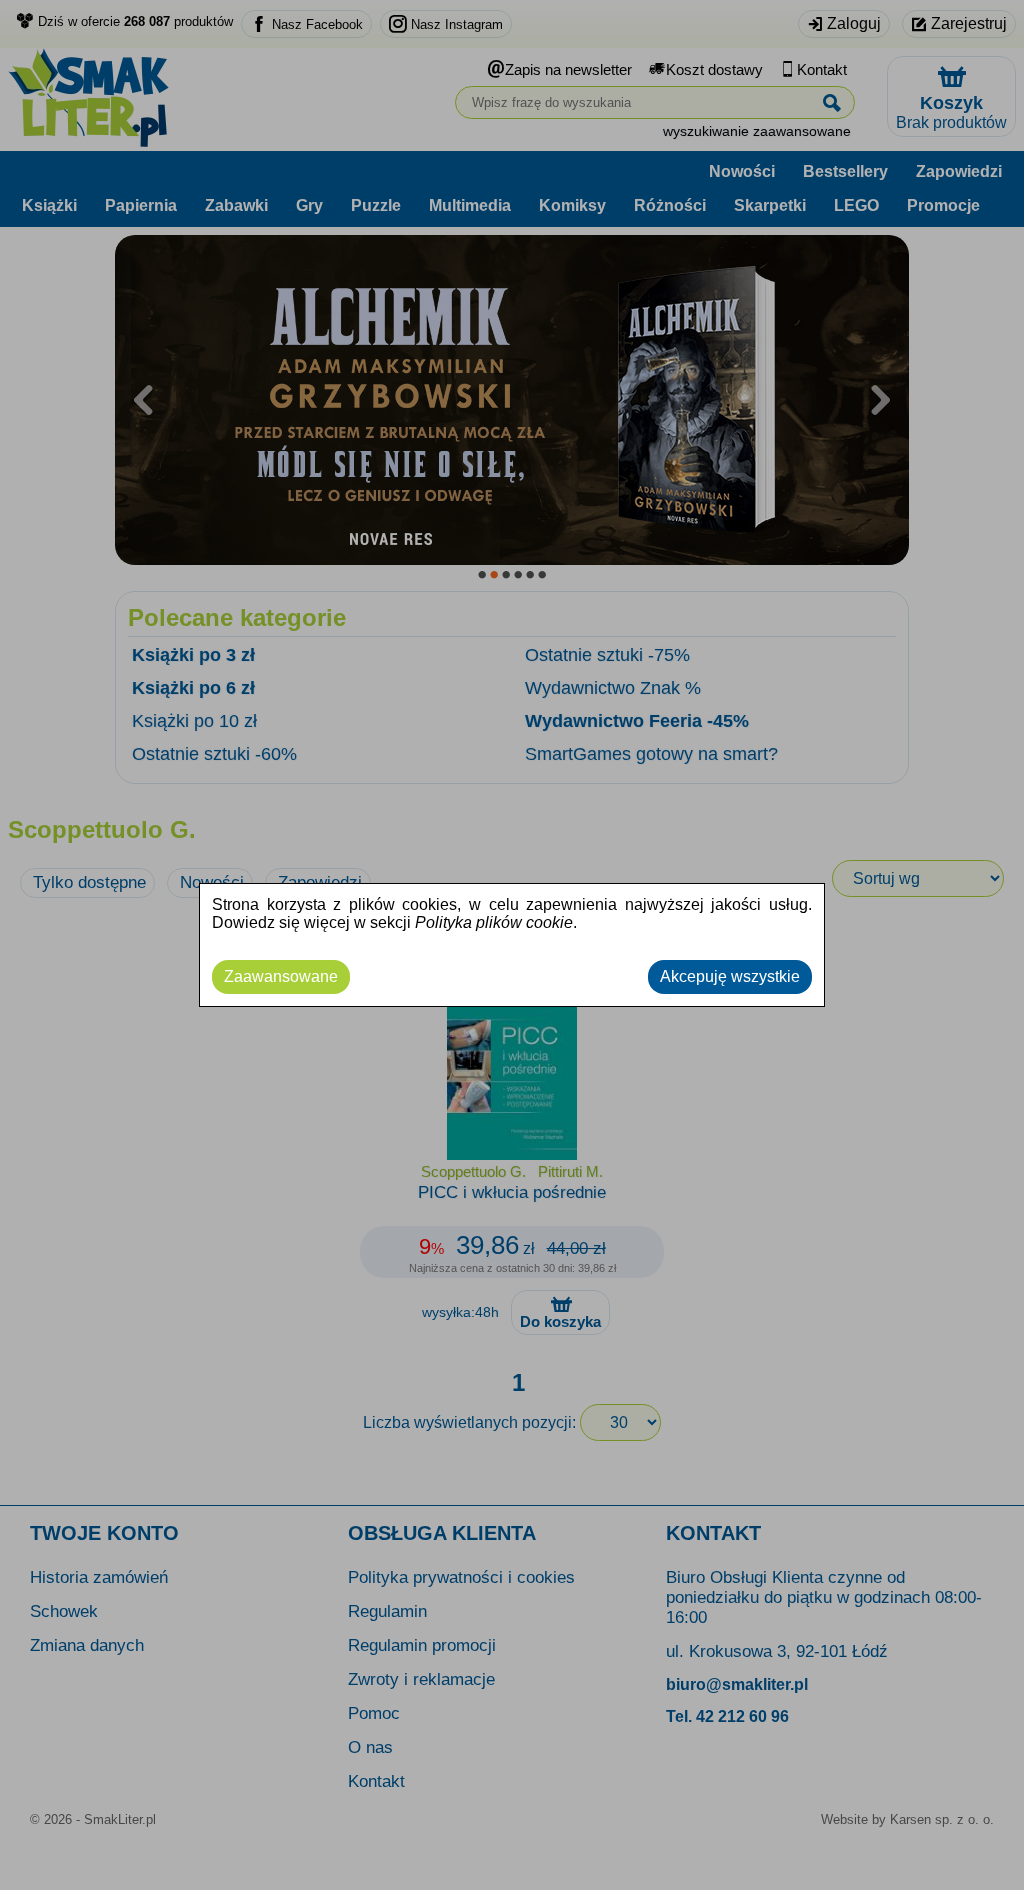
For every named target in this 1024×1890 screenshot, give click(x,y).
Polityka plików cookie (494, 922)
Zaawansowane (281, 976)
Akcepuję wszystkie (730, 976)
